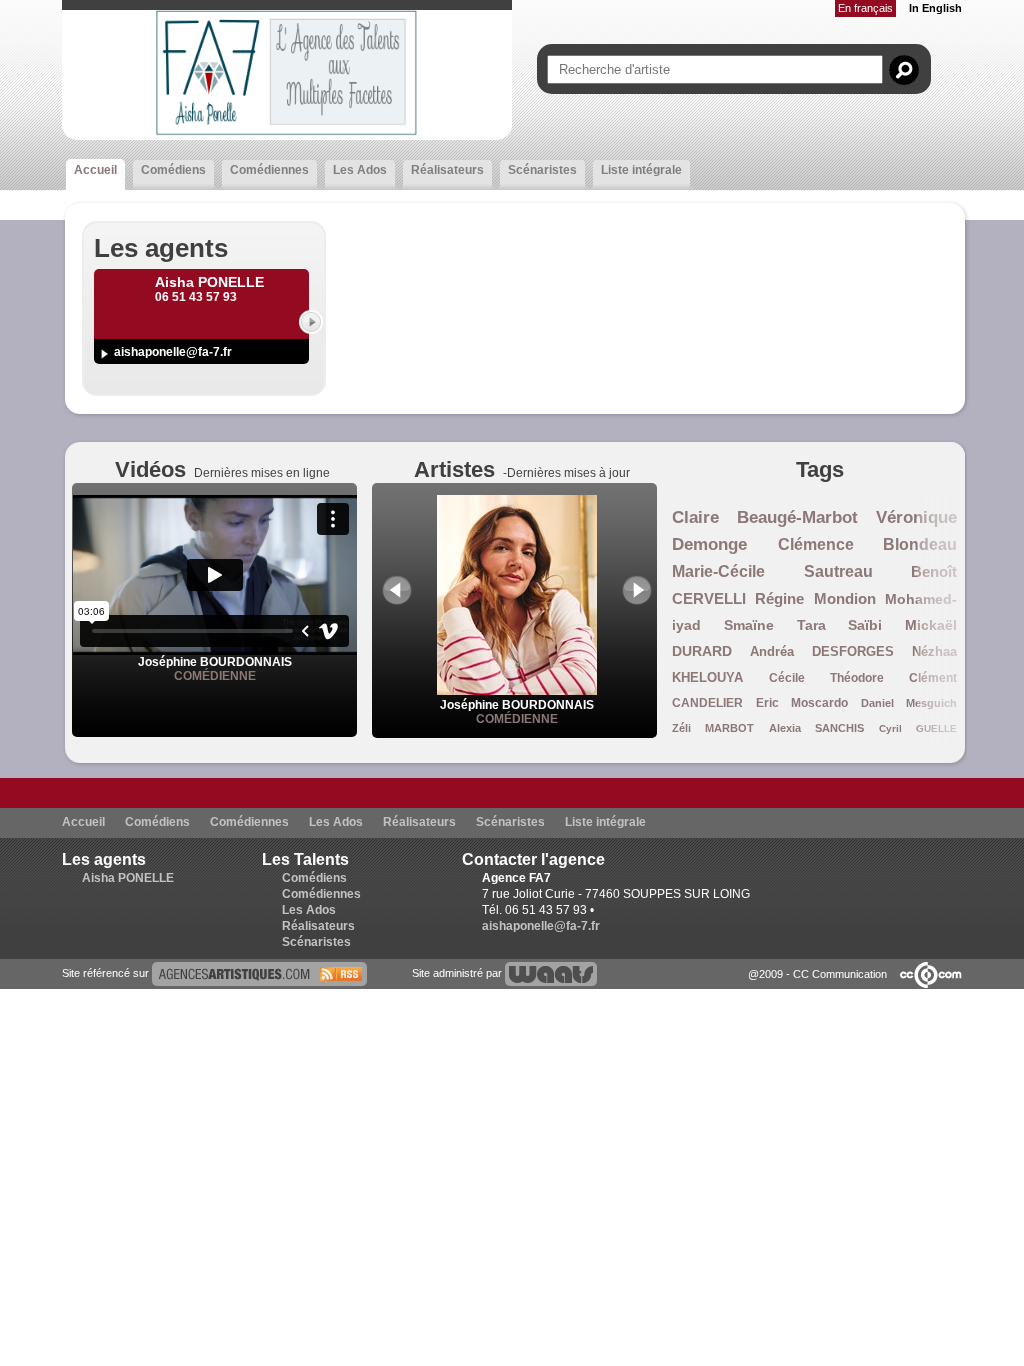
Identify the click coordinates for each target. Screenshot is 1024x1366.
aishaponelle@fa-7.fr (173, 352)
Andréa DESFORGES (822, 651)
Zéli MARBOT (713, 728)
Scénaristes (542, 170)
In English (935, 8)
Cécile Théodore (826, 678)
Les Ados (360, 170)
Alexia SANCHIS (816, 728)
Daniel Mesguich (909, 703)
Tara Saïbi (840, 625)
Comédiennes (269, 170)
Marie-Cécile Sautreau (772, 571)
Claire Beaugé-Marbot (765, 517)
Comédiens (173, 170)
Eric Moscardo (802, 703)
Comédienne (215, 676)
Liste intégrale (641, 170)
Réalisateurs (447, 170)
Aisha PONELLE (128, 878)
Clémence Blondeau (868, 544)
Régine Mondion (815, 598)
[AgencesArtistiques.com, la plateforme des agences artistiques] (259, 973)
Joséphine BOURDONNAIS (215, 662)
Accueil (95, 170)
